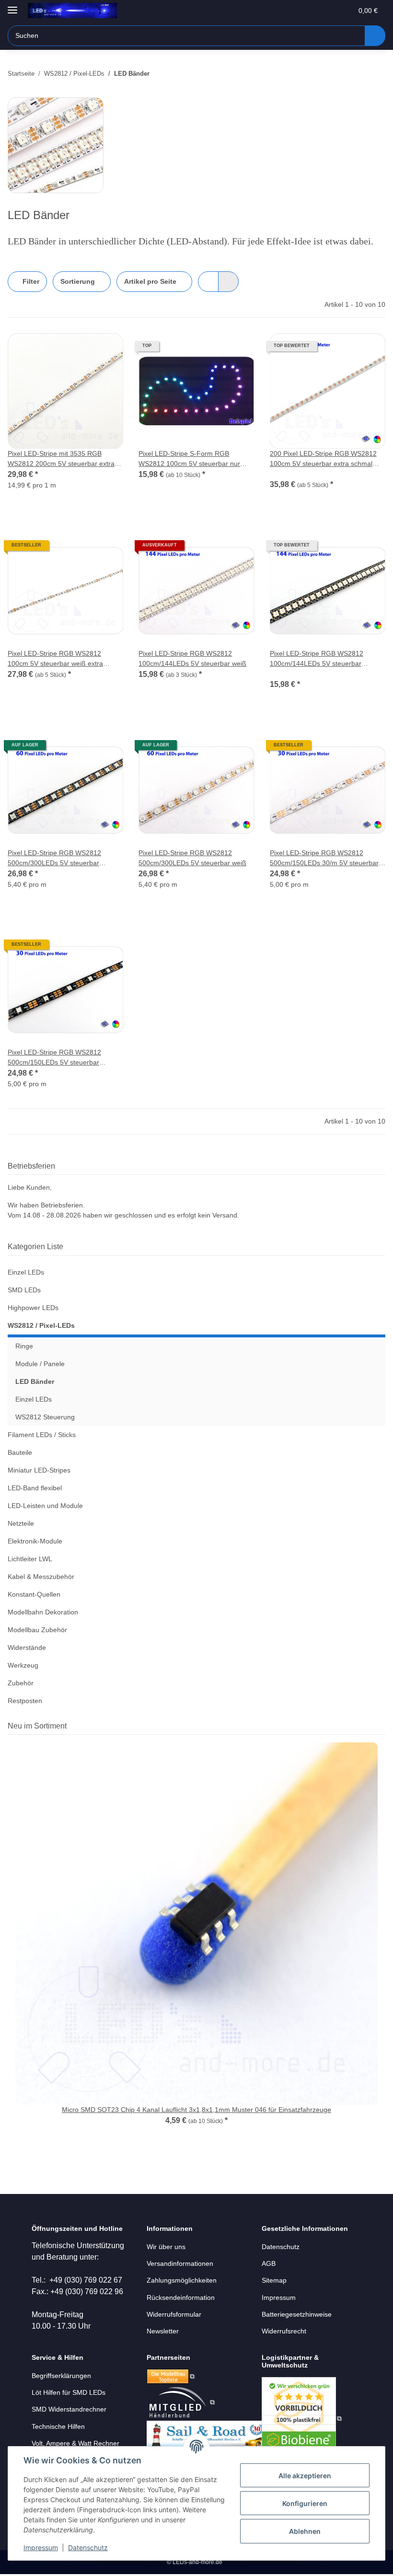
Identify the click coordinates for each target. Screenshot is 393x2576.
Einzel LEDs (26, 1272)
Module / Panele (40, 1364)
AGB (269, 2263)
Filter (30, 281)
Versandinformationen (180, 2263)
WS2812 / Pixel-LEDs (41, 1325)
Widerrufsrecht (284, 2331)
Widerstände (27, 1648)
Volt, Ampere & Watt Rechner (75, 2443)
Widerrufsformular (174, 2314)
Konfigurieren (305, 2503)
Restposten (25, 1701)
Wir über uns (166, 2247)
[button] (307, 11)
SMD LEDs (24, 1290)
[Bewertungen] (283, 474)
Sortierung (78, 281)
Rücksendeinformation (181, 2298)
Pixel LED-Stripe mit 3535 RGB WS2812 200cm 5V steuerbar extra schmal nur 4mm (61, 459)
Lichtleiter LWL (30, 1559)
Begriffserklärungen (61, 2376)
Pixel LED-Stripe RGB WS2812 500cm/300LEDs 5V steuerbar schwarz (54, 859)
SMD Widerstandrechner (69, 2409)
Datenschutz (88, 2547)
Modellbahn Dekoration (43, 1612)
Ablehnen (305, 2531)
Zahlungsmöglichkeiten (182, 2280)
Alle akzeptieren (305, 2476)
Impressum (41, 2547)
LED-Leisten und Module (45, 1506)
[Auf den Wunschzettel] (107, 349)
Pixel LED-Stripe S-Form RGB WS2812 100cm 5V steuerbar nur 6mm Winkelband (189, 459)
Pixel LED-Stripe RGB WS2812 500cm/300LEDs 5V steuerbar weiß (192, 858)
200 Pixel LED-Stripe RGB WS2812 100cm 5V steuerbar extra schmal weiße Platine (323, 459)
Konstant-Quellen (34, 1594)
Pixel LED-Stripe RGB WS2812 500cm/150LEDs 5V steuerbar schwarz (54, 1058)
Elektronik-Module (35, 1541)
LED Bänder (35, 1381)
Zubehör (21, 1683)
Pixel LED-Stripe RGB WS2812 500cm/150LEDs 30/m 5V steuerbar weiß (324, 859)
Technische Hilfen (58, 2426)
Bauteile (20, 1452)
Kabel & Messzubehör (41, 1577)
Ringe (24, 1346)
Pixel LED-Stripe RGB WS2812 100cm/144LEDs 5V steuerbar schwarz (317, 659)
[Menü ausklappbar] (12, 6)
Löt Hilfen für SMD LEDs (69, 2392)
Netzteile (21, 1523)
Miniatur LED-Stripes (39, 1470)
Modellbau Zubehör (37, 1630)
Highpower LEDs (33, 1308)
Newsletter (163, 2331)
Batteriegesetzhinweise (297, 2314)
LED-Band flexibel (35, 1488)
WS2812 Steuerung (45, 1417)
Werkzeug (23, 1665)
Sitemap (274, 2280)
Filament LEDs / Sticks (42, 1435)
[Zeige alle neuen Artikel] (382, 1726)
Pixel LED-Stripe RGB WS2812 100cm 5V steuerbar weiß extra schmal (55, 659)
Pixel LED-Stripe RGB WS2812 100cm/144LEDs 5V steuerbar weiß (192, 658)
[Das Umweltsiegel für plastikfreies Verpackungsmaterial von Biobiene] (302, 2418)
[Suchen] (375, 36)
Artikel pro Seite (150, 281)
